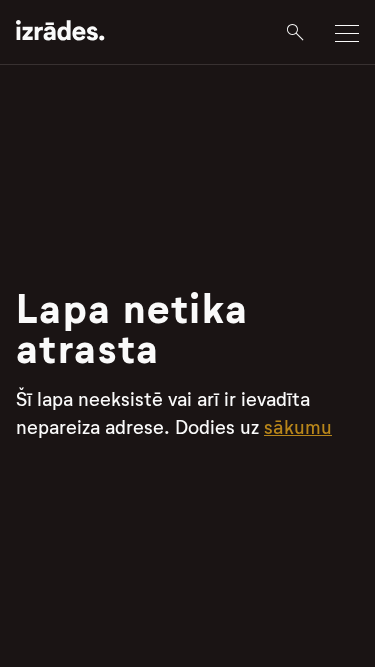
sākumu (298, 427)
